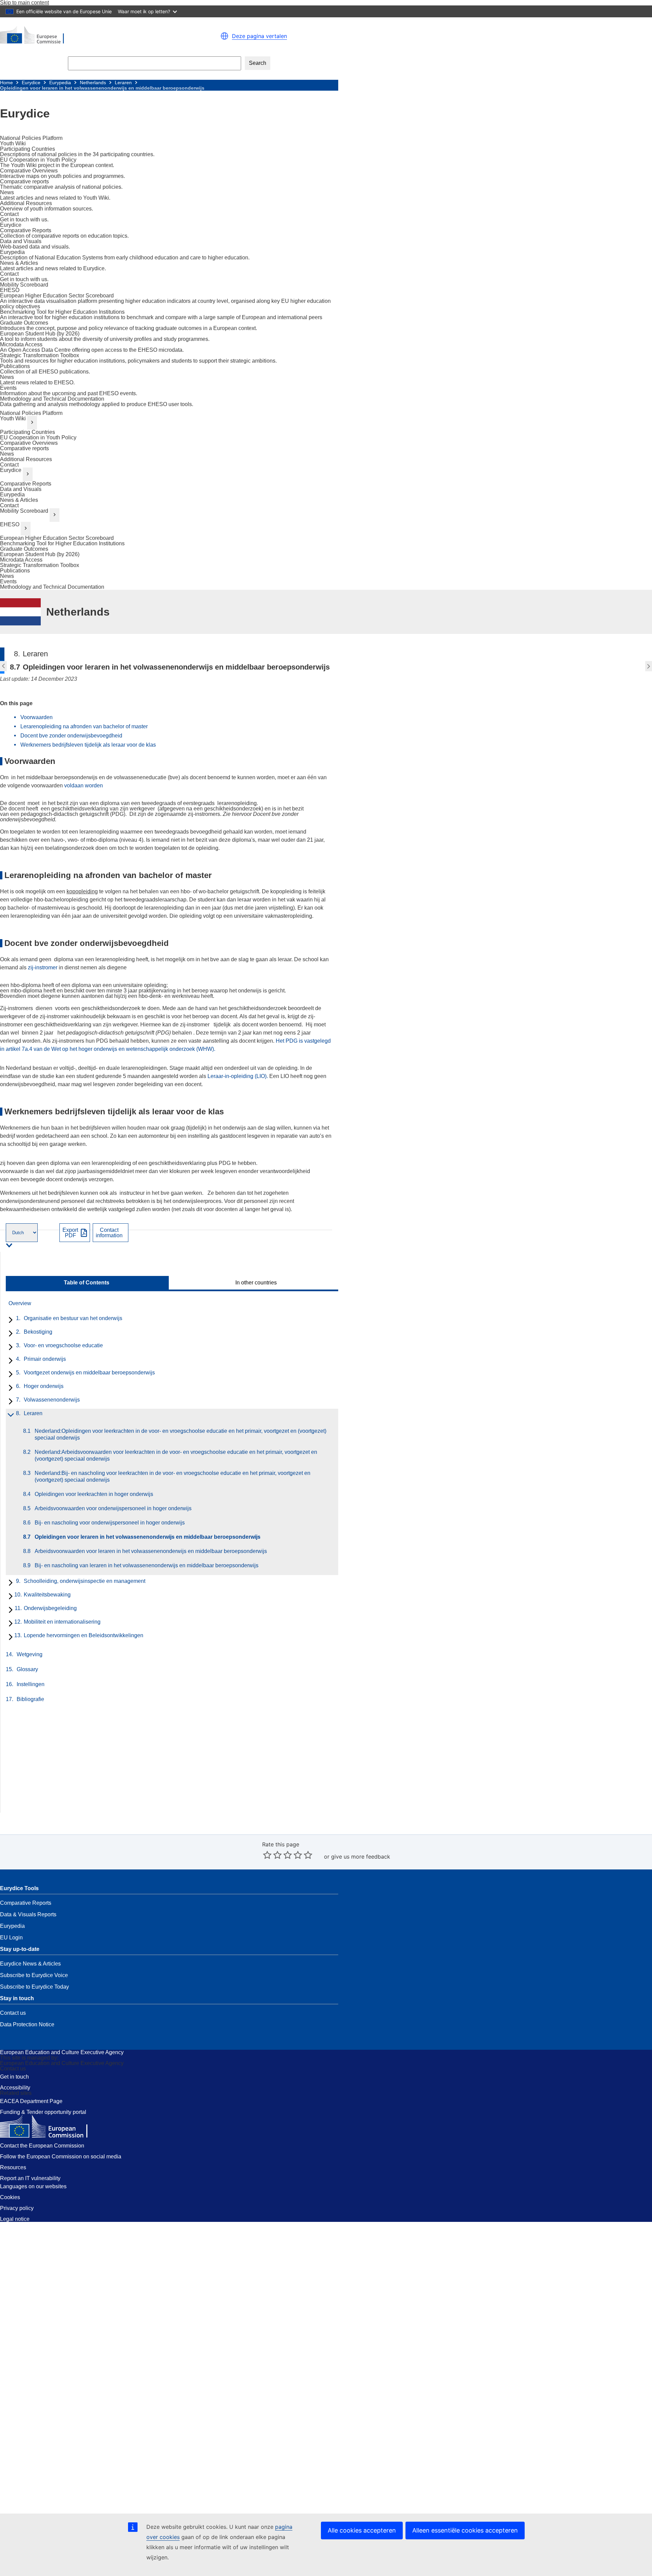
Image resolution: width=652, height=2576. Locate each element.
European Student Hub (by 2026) (40, 554)
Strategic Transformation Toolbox (40, 565)
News (7, 454)
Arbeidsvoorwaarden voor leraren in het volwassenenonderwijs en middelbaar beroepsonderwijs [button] (649, 666)
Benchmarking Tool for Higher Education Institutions (62, 543)
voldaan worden (84, 785)
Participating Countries (28, 432)
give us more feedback (361, 1857)
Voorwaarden (37, 717)
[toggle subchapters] (9, 1320)
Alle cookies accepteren (362, 2530)
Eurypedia (60, 83)
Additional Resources (26, 459)
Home (6, 83)
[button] (224, 36)
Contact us (13, 2013)
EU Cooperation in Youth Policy (38, 437)
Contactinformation (109, 1233)
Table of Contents (87, 1283)
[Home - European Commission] (85, 36)
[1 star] (267, 1855)
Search (258, 63)
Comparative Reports (26, 484)
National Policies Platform (31, 413)
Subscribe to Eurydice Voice (34, 1975)
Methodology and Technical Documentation (52, 587)
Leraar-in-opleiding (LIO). (238, 1076)
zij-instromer (43, 967)
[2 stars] (272, 1855)
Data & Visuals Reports (28, 1914)
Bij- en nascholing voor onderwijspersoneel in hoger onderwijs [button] (3, 666)
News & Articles (19, 500)
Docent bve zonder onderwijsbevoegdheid (71, 736)
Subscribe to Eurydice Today (34, 1987)
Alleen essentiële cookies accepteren (465, 2530)
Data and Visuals (21, 489)
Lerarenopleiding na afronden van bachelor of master (84, 726)
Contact (9, 465)
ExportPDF (70, 1233)
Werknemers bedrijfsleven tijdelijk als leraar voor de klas (88, 745)
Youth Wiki (13, 418)
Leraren (123, 83)
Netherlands (93, 83)
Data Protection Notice (27, 2024)
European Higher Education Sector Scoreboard (57, 538)
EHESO (10, 524)
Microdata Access (21, 560)
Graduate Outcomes (24, 549)
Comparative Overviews (29, 443)
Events (8, 581)
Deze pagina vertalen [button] (259, 36)
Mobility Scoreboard (24, 511)
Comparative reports (24, 448)
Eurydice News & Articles (30, 1964)
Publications (15, 571)
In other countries (256, 1283)
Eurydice (31, 83)
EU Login (11, 1938)
